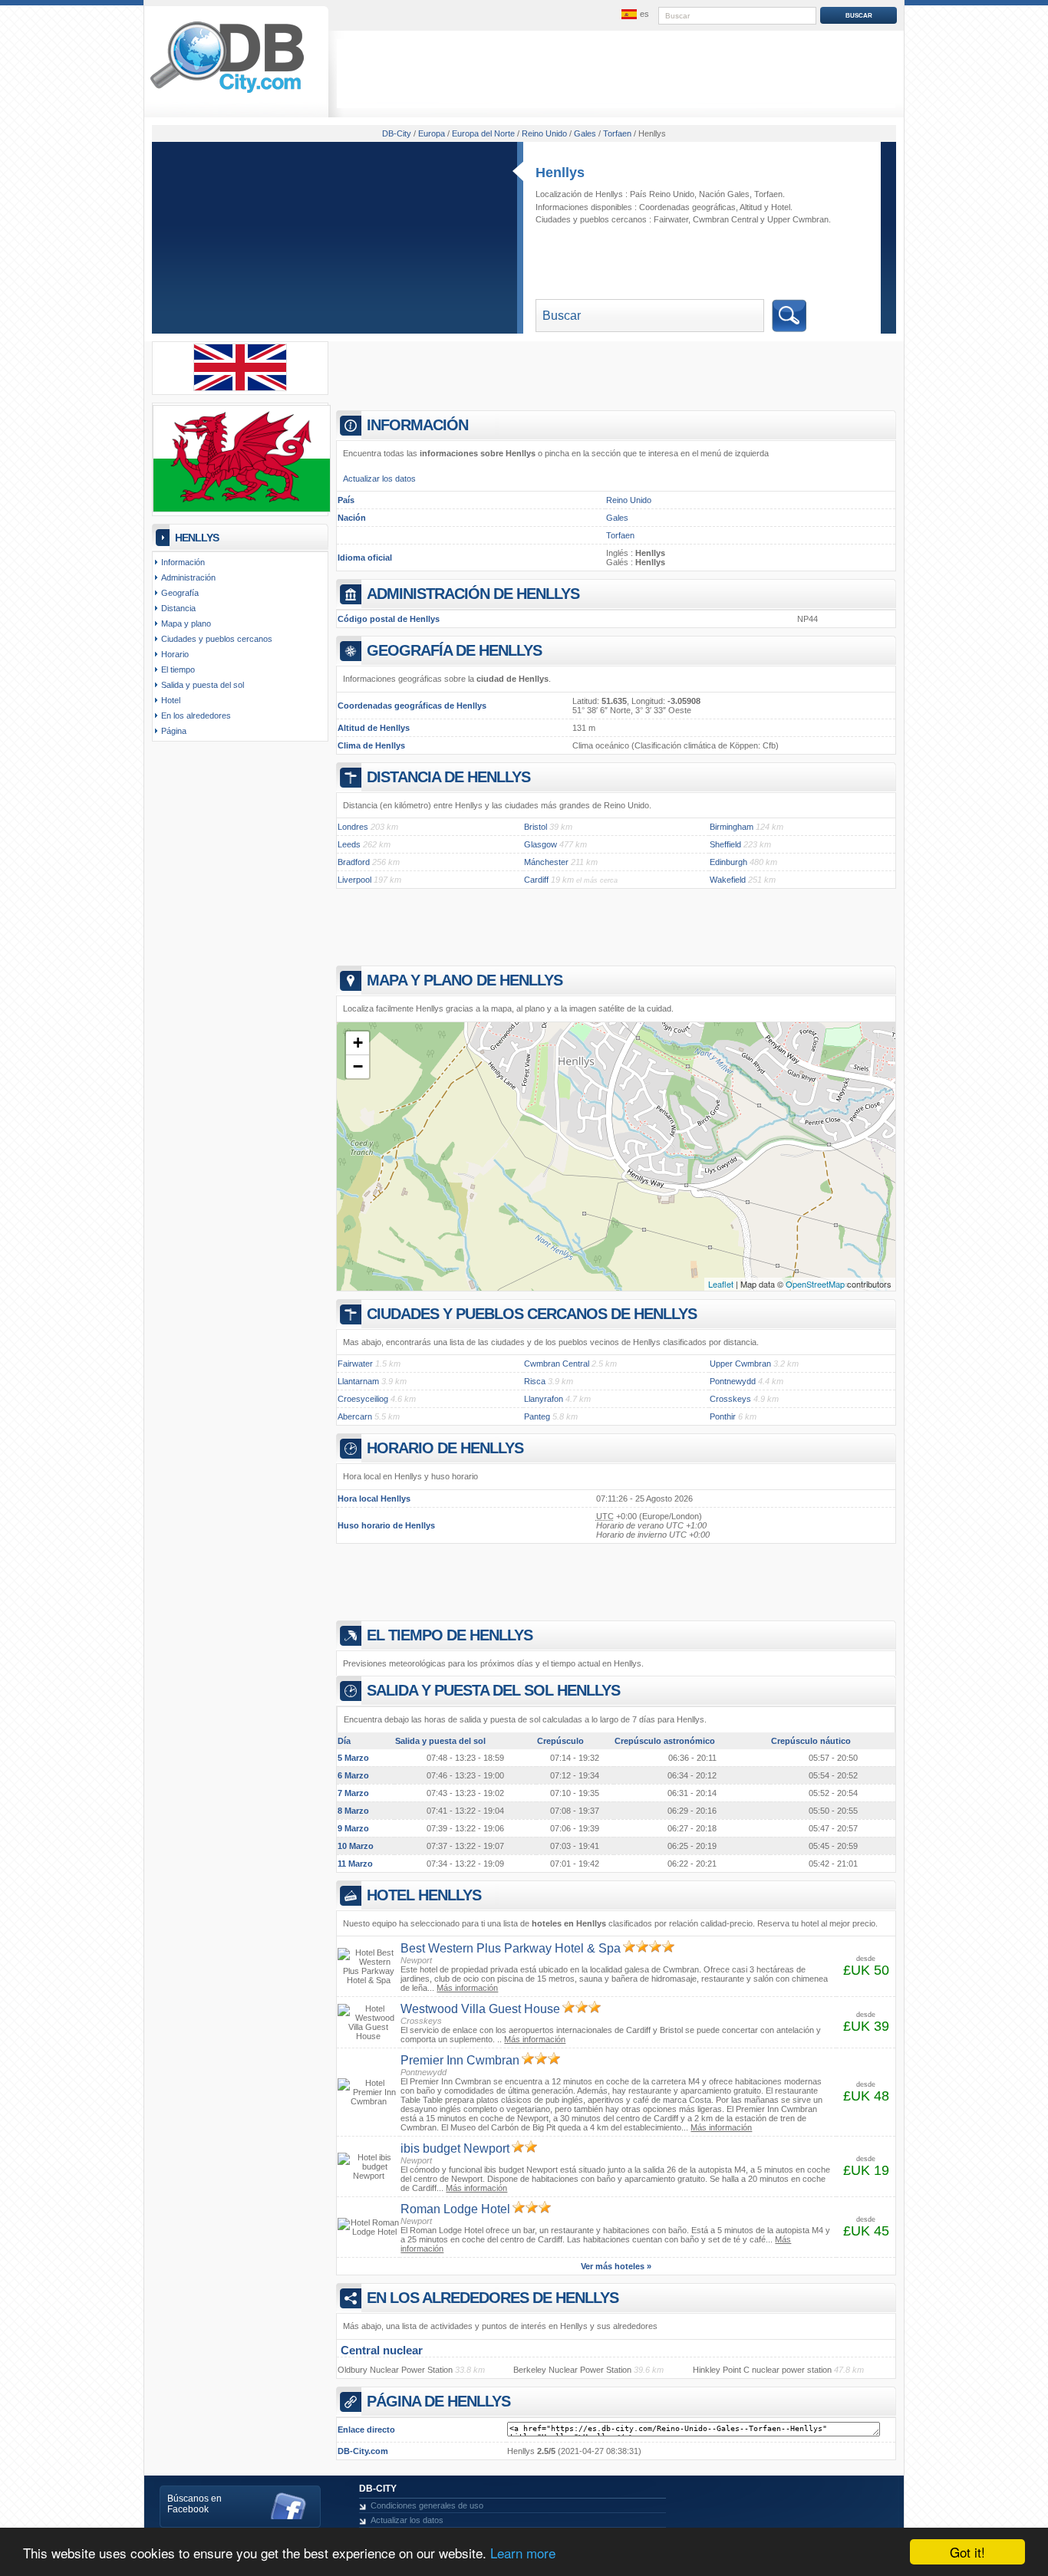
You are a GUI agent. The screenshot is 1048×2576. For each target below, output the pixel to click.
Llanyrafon (544, 1399)
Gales (617, 518)
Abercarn (355, 1416)
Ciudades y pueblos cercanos (217, 639)
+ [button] (358, 1043)
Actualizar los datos (379, 479)
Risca (535, 1381)
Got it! (967, 2552)
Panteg (537, 1416)
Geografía (180, 593)
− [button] (358, 1066)
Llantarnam (358, 1381)
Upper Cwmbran (798, 219)
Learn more (523, 2553)
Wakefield (728, 880)
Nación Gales (724, 194)
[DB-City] (227, 93)
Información (183, 562)
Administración (188, 577)
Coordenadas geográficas (687, 207)
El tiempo (178, 669)
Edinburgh (728, 862)
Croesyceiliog (363, 1399)
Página (174, 731)
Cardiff (536, 880)
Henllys (560, 173)
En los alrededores (196, 716)
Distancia (178, 608)
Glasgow (540, 844)
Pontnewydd (733, 1381)
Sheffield (725, 844)
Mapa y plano (186, 623)
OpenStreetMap (815, 1284)
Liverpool (354, 880)
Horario (175, 654)
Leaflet (721, 1284)
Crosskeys (730, 1399)
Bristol (536, 827)
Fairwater (671, 219)
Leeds (349, 844)
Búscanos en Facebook (194, 2504)
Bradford (354, 862)
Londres (353, 827)
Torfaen (768, 194)
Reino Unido (629, 500)
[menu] (634, 15)
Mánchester (546, 862)
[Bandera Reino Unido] (240, 388)
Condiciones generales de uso (427, 2505)
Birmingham (732, 827)
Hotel (781, 207)
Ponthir (723, 1416)
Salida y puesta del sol (203, 685)
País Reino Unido (662, 194)
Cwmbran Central (725, 219)
